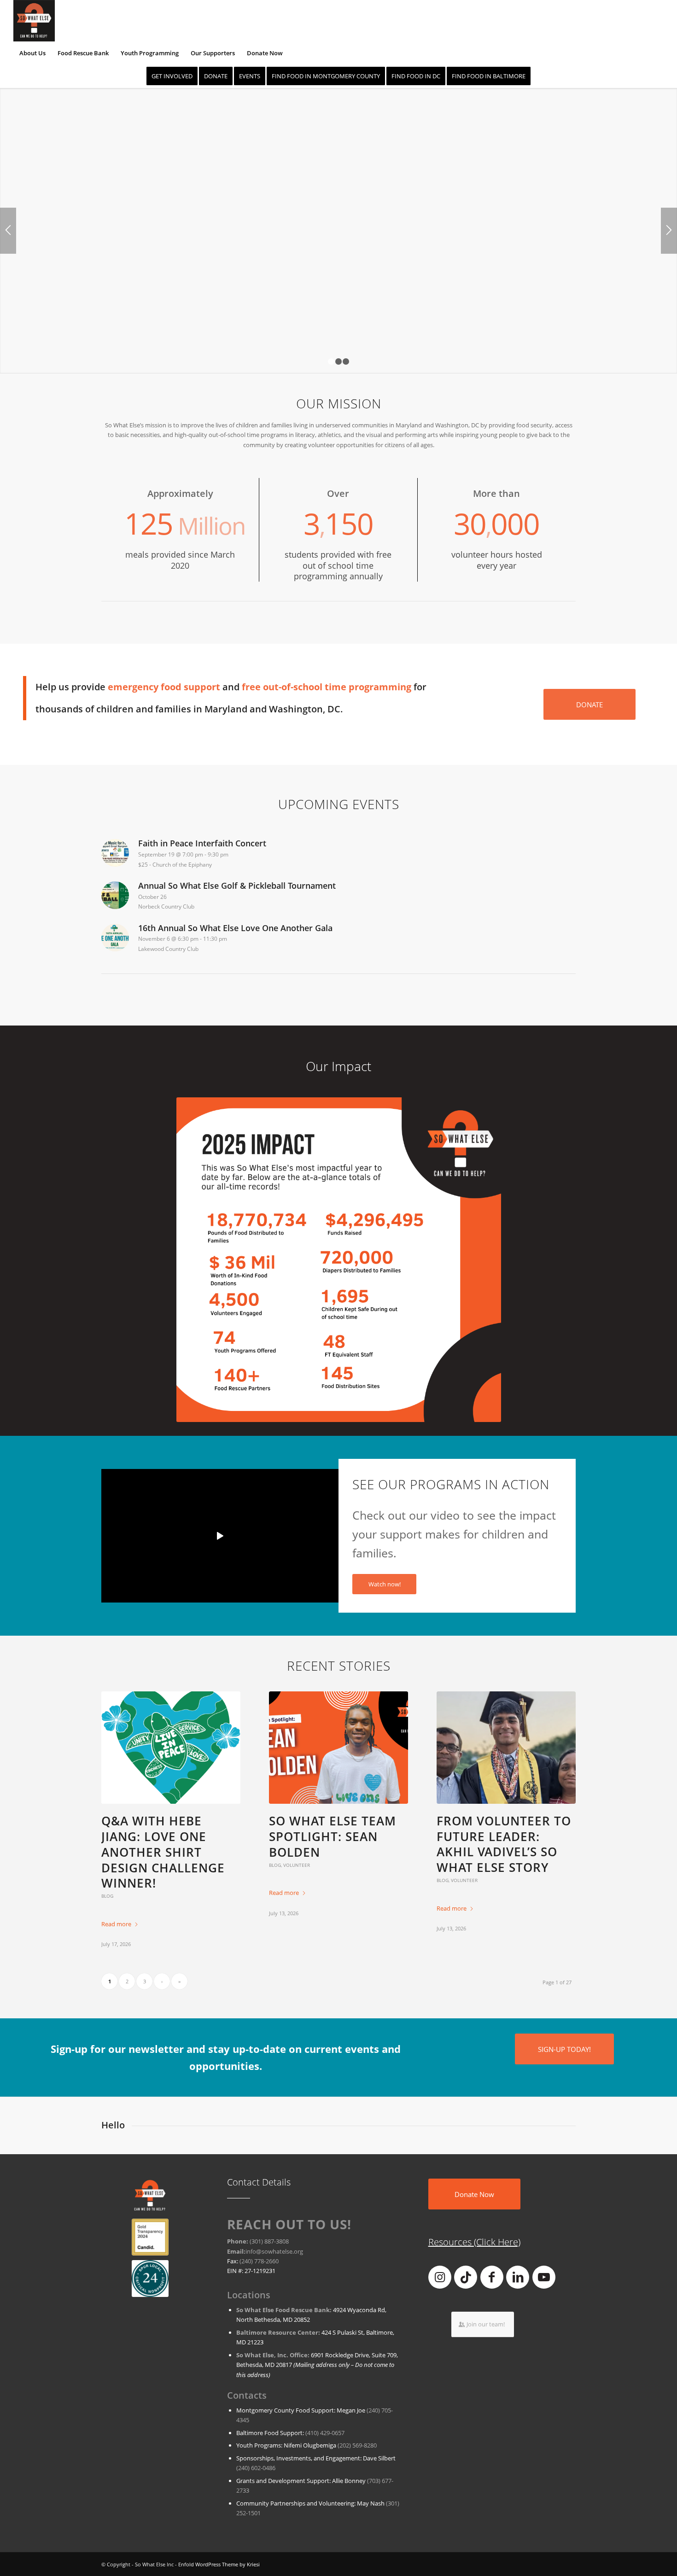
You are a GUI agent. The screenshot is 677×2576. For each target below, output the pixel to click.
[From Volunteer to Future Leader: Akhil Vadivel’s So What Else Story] (506, 1748)
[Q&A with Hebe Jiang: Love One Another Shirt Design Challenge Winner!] (171, 1748)
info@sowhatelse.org (274, 2251)
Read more (116, 1924)
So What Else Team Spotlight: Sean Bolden (333, 1836)
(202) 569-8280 (357, 2445)
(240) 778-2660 (259, 2261)
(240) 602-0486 (256, 2468)
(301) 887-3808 (269, 2241)
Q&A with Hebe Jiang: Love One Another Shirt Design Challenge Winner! (163, 1852)
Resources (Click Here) (474, 2242)
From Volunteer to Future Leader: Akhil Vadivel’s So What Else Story (504, 1844)
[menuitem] (32, 53)
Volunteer (297, 1865)
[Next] (669, 231)
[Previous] (8, 231)
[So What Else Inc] (34, 21)
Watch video (75, 347)
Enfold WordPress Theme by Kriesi (219, 2564)
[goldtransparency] (150, 2237)
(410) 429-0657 (325, 2433)
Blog (107, 1896)
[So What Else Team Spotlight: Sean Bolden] (338, 1748)
